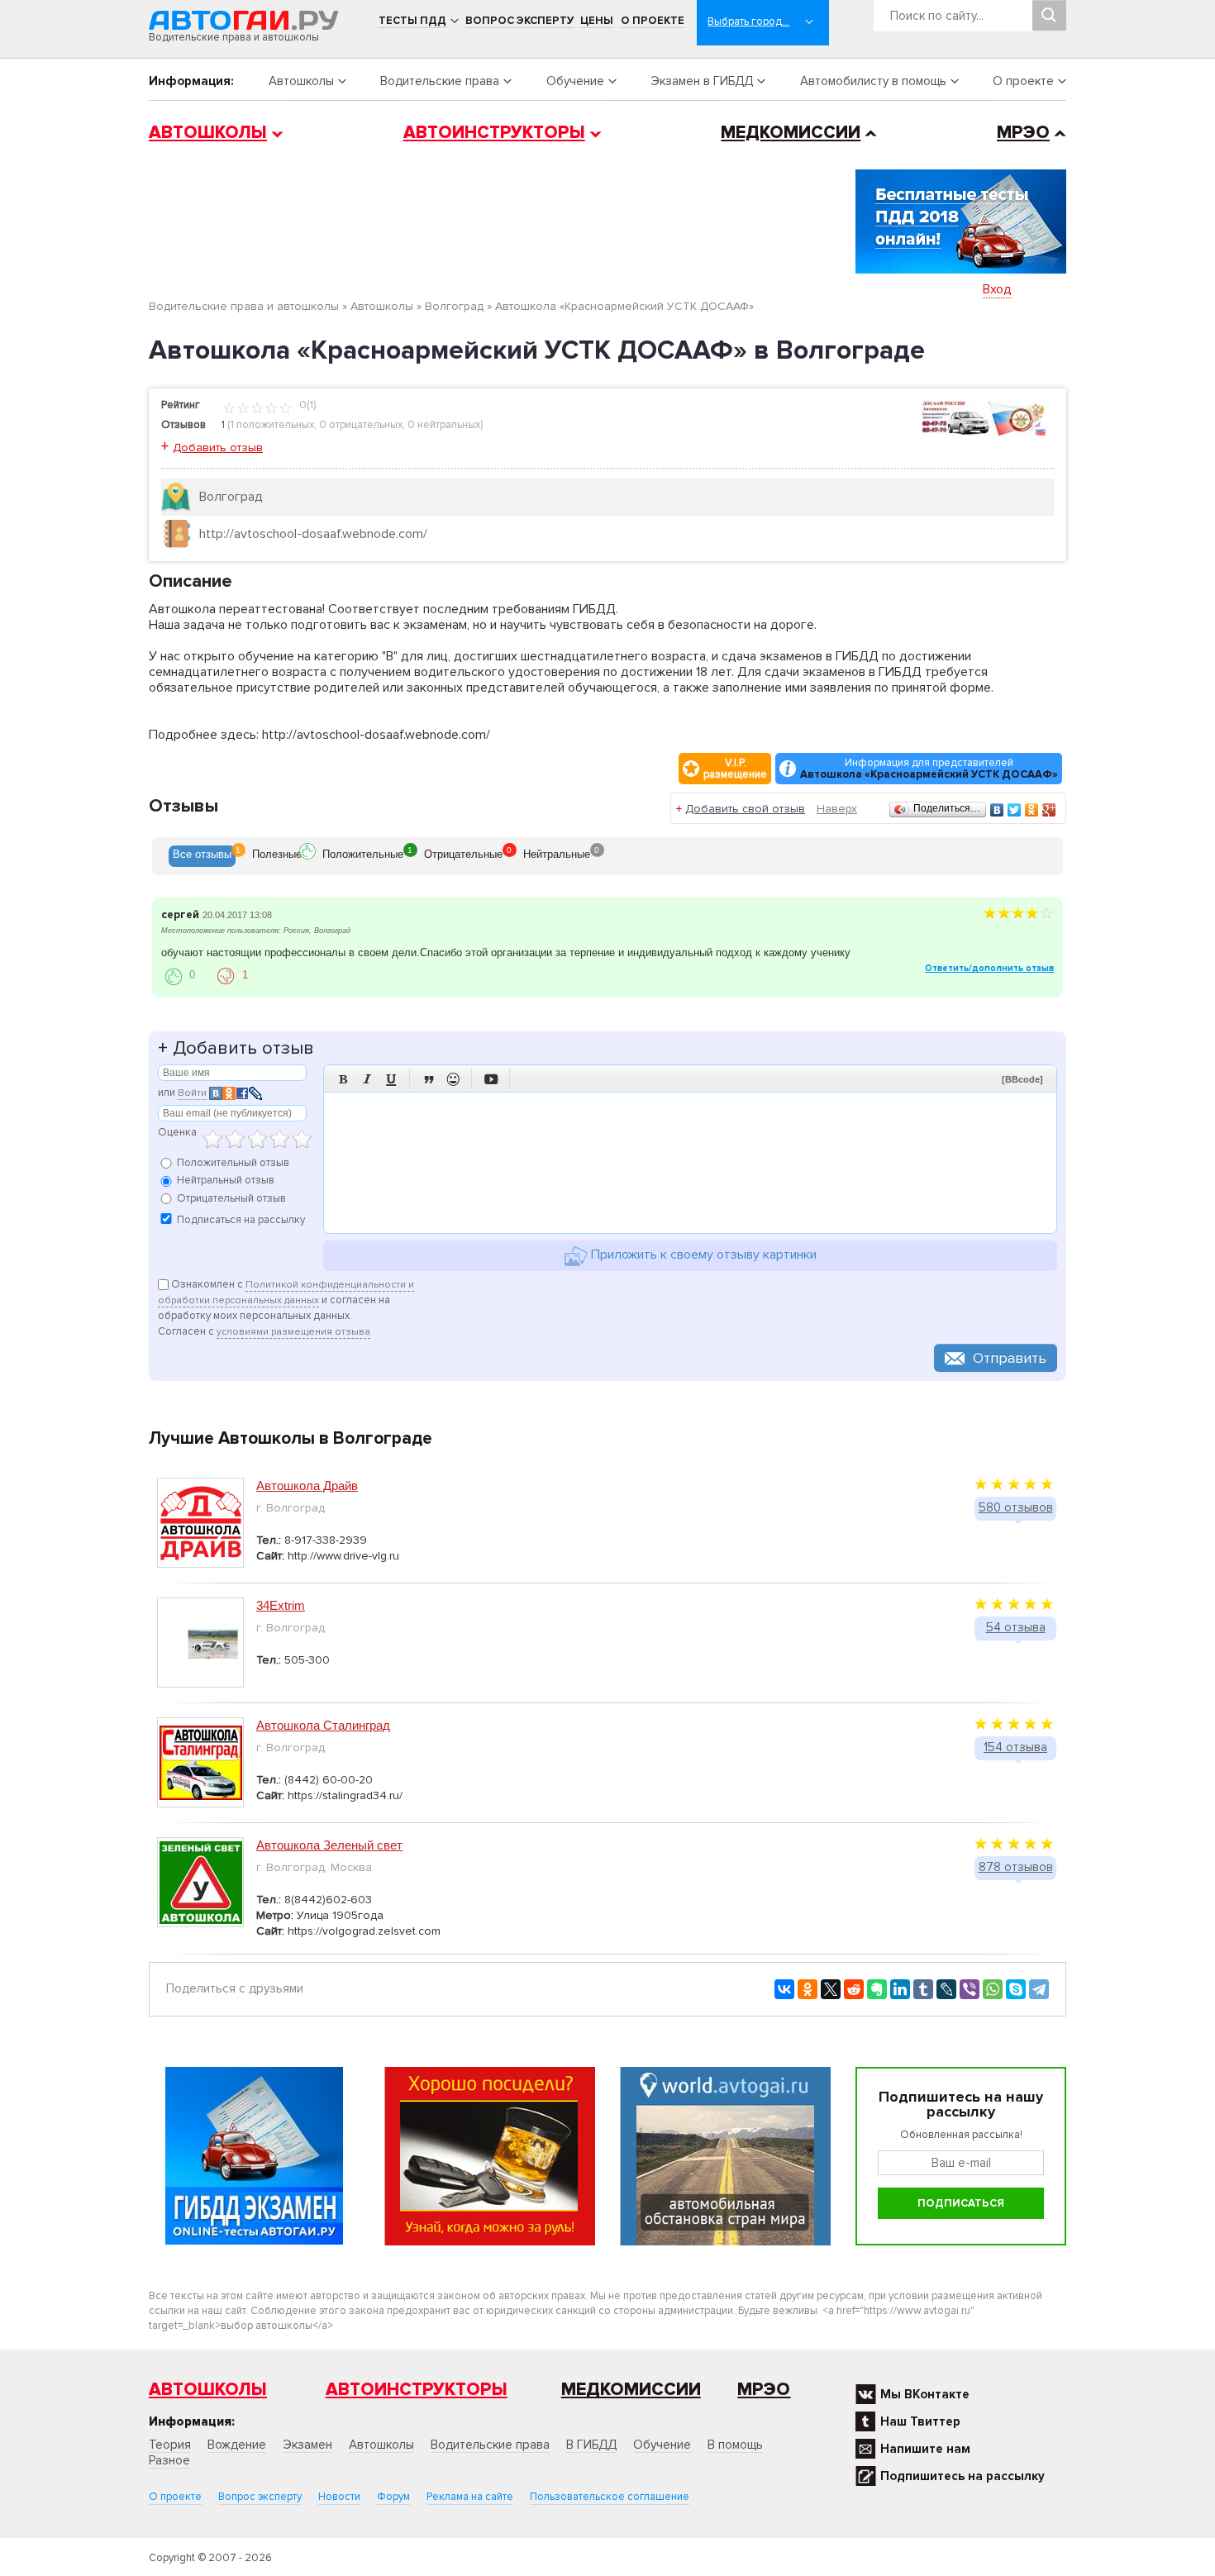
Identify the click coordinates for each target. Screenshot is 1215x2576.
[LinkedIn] (900, 1989)
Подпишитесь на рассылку (962, 2476)
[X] (831, 1989)
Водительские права (440, 81)
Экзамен (307, 2445)
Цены (597, 21)
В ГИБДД (591, 2445)
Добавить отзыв (218, 448)
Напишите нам (925, 2449)
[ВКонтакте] (997, 810)
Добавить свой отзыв (745, 809)
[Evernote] (877, 1989)
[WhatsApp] (993, 1989)
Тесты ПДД (412, 21)
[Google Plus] (1049, 810)
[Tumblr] (923, 1989)
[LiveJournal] (946, 1989)
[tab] (202, 856)
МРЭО (1023, 133)
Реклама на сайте (470, 2497)
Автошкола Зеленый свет (329, 1845)
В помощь (735, 2445)
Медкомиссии (791, 133)
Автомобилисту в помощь (873, 81)
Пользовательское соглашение (610, 2497)
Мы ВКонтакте (925, 2394)
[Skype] (1016, 1989)
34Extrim (281, 1605)
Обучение (575, 81)
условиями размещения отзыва (293, 1332)
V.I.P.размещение (735, 769)
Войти (192, 1093)
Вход (997, 289)
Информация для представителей (929, 769)
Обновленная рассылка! (961, 2135)
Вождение (237, 2445)
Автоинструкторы (494, 133)
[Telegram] (1039, 1989)
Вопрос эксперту (519, 21)
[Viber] (970, 1989)
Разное (169, 2460)
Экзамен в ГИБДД (702, 81)
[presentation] (202, 856)
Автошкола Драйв (307, 1486)
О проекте (653, 21)
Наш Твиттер (920, 2421)
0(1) (306, 405)
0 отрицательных (361, 425)
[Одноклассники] (1032, 810)
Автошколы (301, 81)
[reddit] (854, 1989)
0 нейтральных (444, 425)
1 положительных (272, 425)
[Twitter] (1015, 810)
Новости (339, 2497)
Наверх (837, 809)
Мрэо (764, 2390)
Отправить (1010, 1358)
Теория (170, 2445)
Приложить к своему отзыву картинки (702, 1255)
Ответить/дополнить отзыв (989, 968)
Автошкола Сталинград (323, 1725)
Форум (393, 2497)
